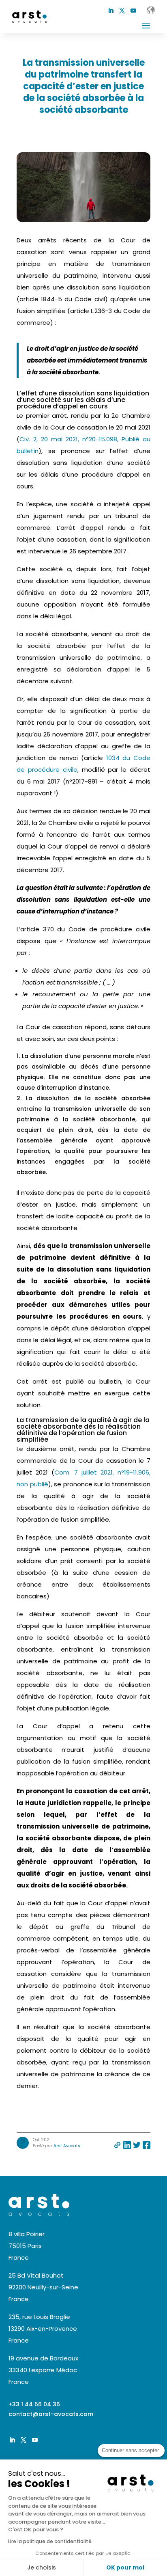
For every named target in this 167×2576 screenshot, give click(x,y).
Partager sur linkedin (127, 2145)
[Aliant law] (151, 10)
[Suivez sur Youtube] (133, 11)
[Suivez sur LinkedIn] (111, 11)
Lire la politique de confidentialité (50, 2541)
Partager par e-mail (117, 2145)
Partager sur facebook (147, 2145)
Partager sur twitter (137, 2145)
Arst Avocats (67, 2146)
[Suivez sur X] (122, 11)
